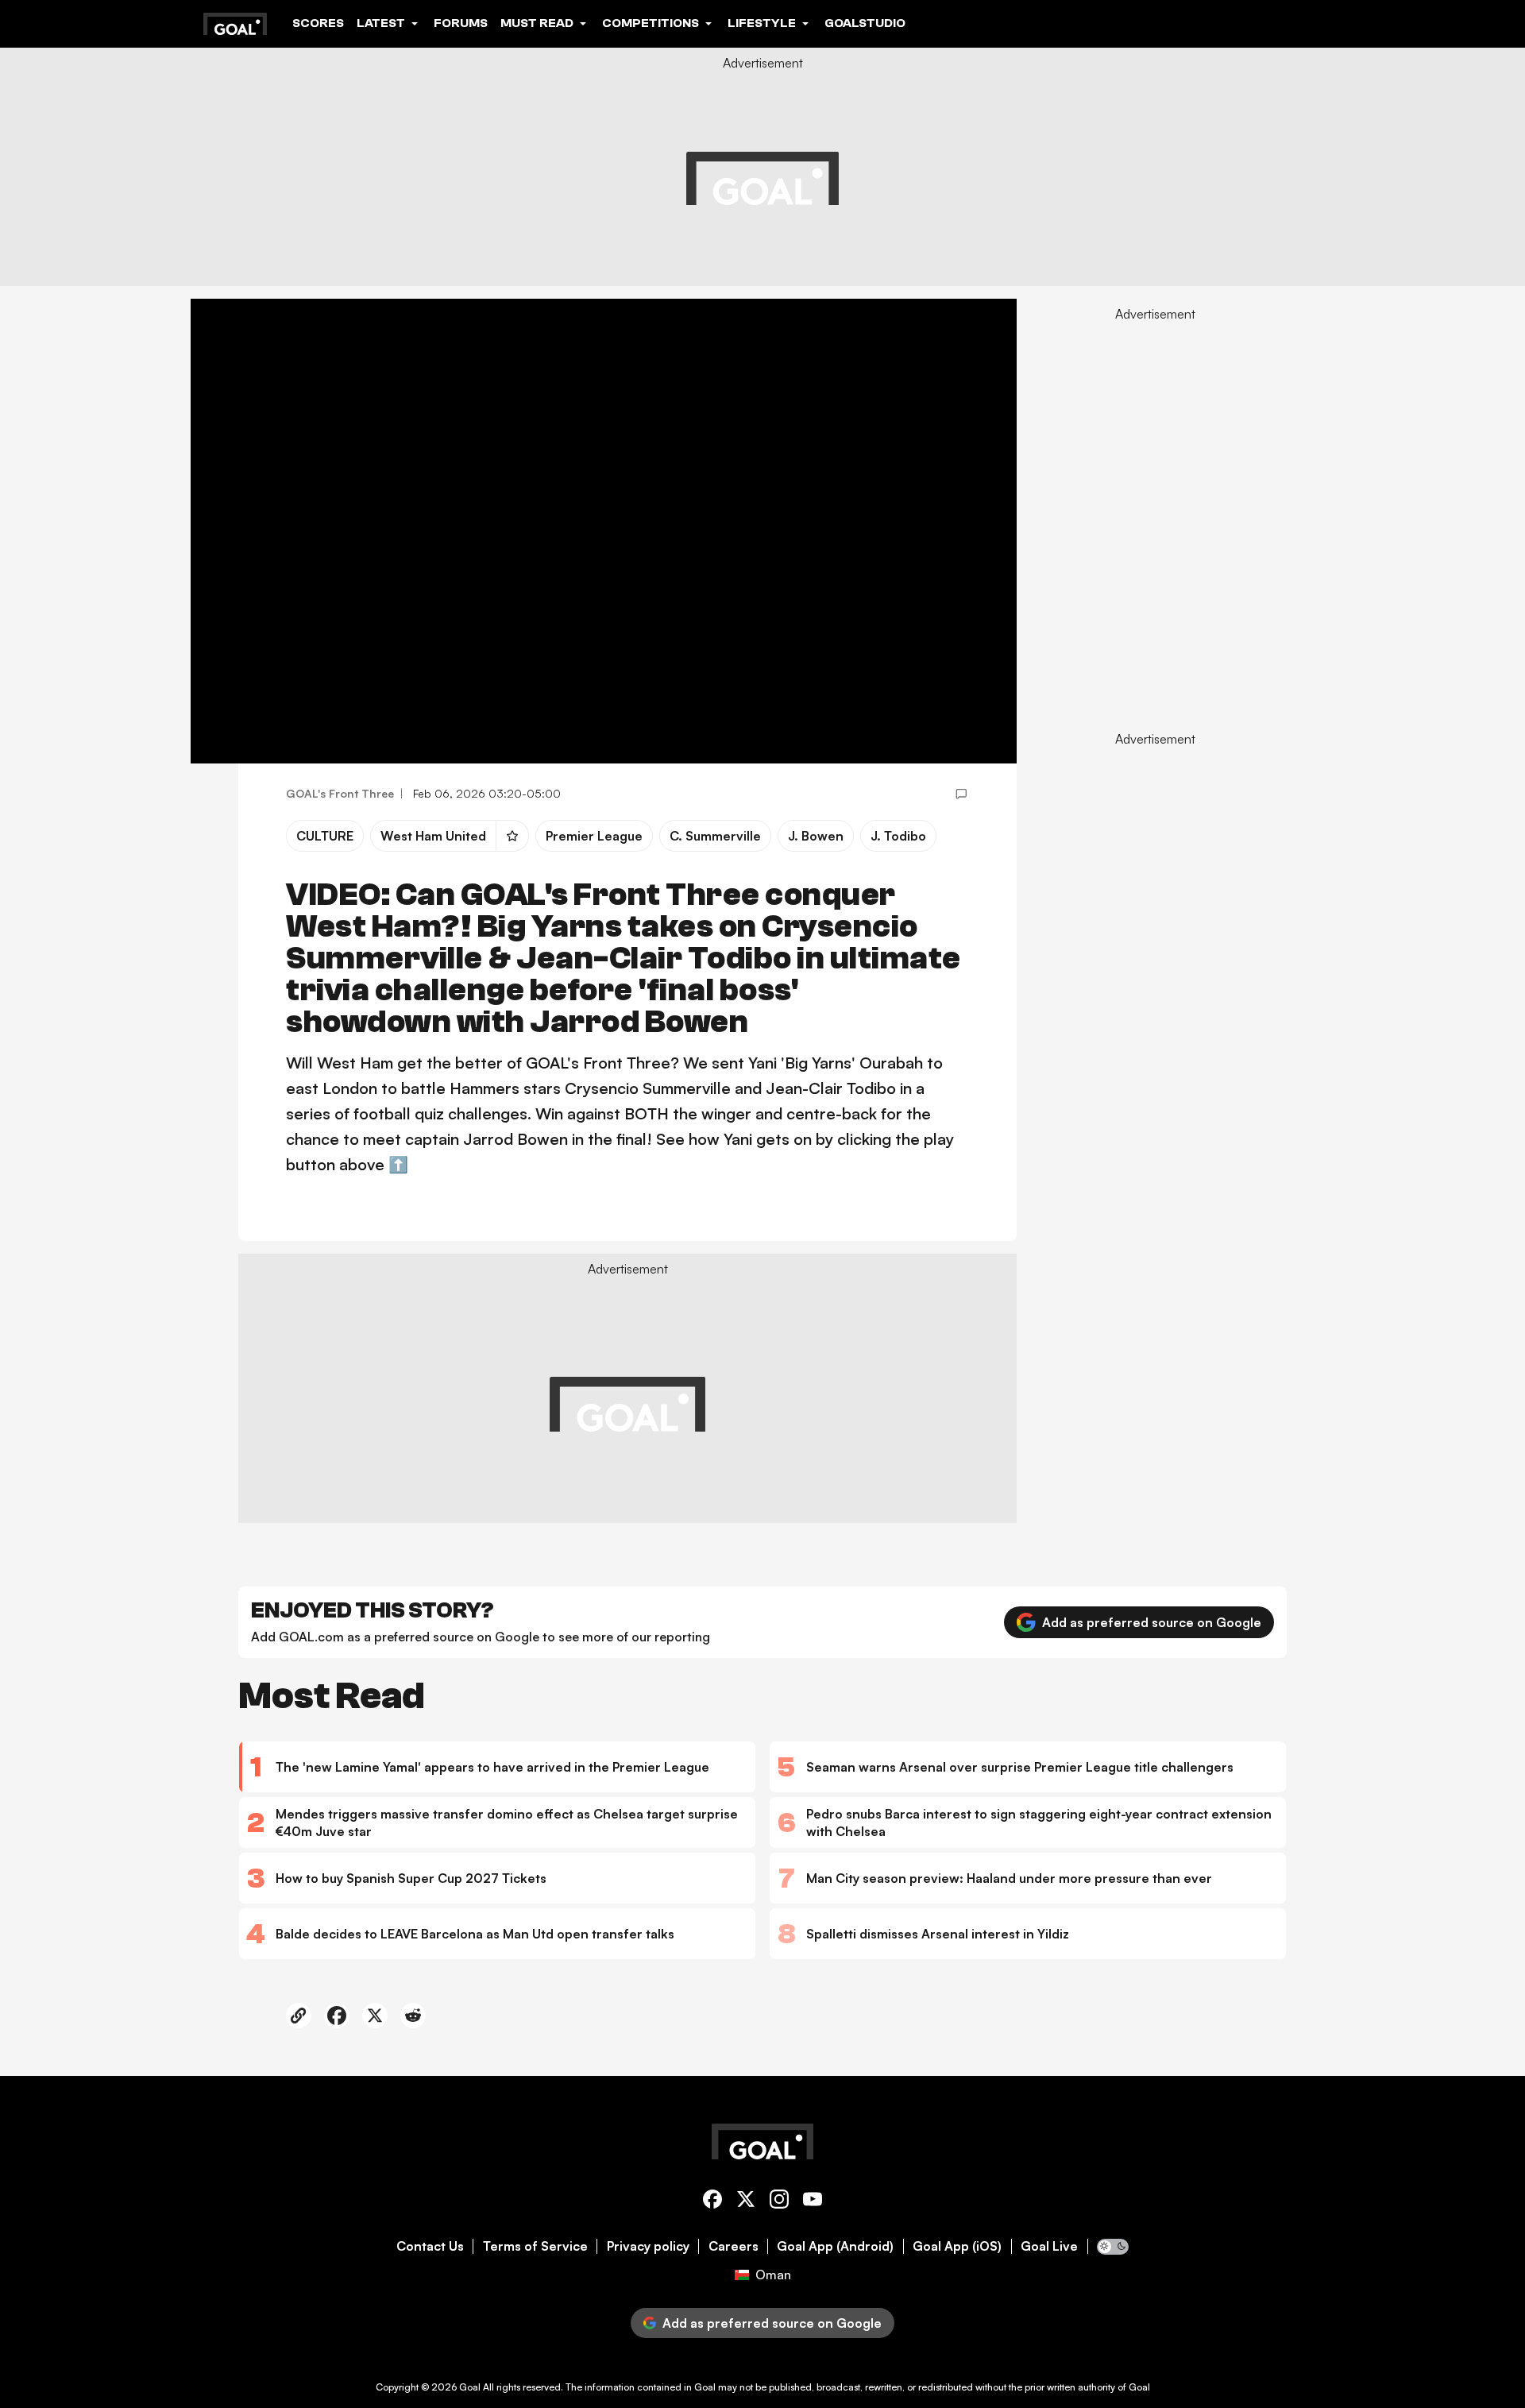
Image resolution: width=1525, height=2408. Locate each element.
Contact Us (430, 2246)
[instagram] (779, 2202)
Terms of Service (535, 2246)
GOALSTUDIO (865, 23)
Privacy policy (648, 2246)
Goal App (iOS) (957, 2246)
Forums (461, 23)
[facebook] (712, 2202)
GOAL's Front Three (340, 793)
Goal (470, 2387)
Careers (734, 2246)
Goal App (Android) (835, 2246)
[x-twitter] (746, 2202)
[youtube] (813, 2202)
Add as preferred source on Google (1152, 1622)
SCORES (318, 23)
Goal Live (1049, 2246)
